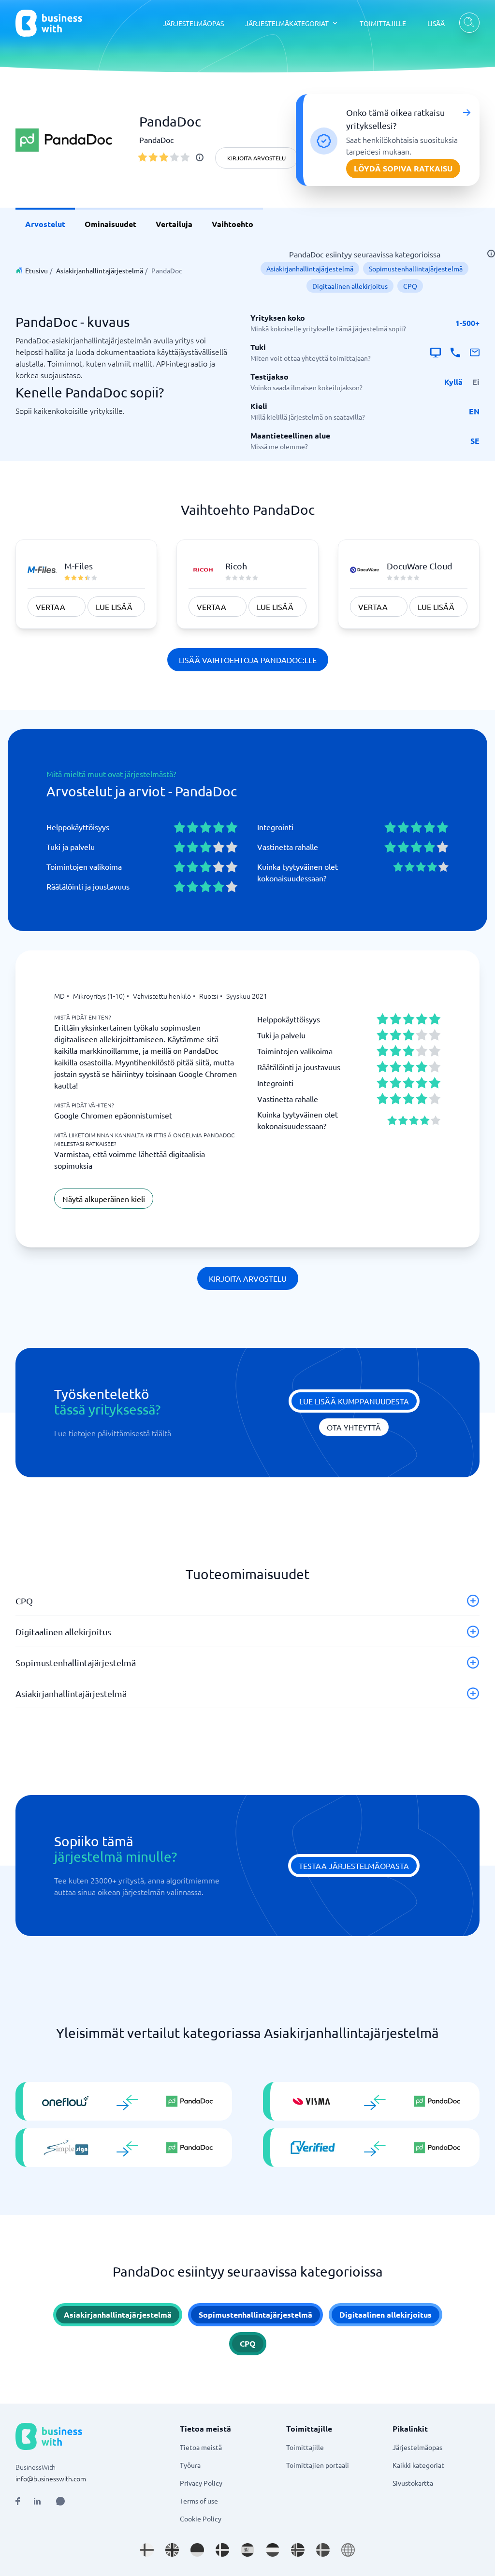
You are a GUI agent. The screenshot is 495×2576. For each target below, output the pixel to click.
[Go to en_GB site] (172, 2550)
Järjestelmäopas (417, 2447)
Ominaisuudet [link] (110, 224)
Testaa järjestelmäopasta (354, 1866)
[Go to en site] (348, 2550)
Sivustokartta (413, 2483)
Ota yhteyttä (354, 1427)
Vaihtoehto (233, 224)
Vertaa (51, 607)
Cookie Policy (201, 2519)
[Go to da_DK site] (222, 2550)
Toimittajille (305, 2447)
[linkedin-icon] (37, 2501)
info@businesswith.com (51, 2478)
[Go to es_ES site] (247, 2550)
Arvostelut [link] (45, 224)
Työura (190, 2465)
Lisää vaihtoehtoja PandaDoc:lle (248, 660)
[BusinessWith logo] (49, 23)
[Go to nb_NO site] (298, 2550)
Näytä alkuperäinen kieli (104, 1199)
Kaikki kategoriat (418, 2465)
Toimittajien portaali (318, 2465)
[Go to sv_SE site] (323, 2550)
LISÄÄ (436, 23)
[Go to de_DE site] (197, 2550)
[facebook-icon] (18, 2501)
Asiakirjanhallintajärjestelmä (100, 270)
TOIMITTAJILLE (383, 23)
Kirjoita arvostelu (256, 158)
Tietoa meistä (201, 2447)
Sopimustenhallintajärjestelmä (416, 269)
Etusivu (36, 270)
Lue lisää (114, 607)
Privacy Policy (201, 2483)
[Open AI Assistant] (60, 2501)
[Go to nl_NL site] (273, 2550)
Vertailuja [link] (174, 224)
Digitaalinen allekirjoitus (350, 286)
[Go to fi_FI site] (147, 2550)
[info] (200, 157)
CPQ (410, 286)
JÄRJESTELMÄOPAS (193, 23)
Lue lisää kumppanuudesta (354, 1401)
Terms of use (199, 2501)
